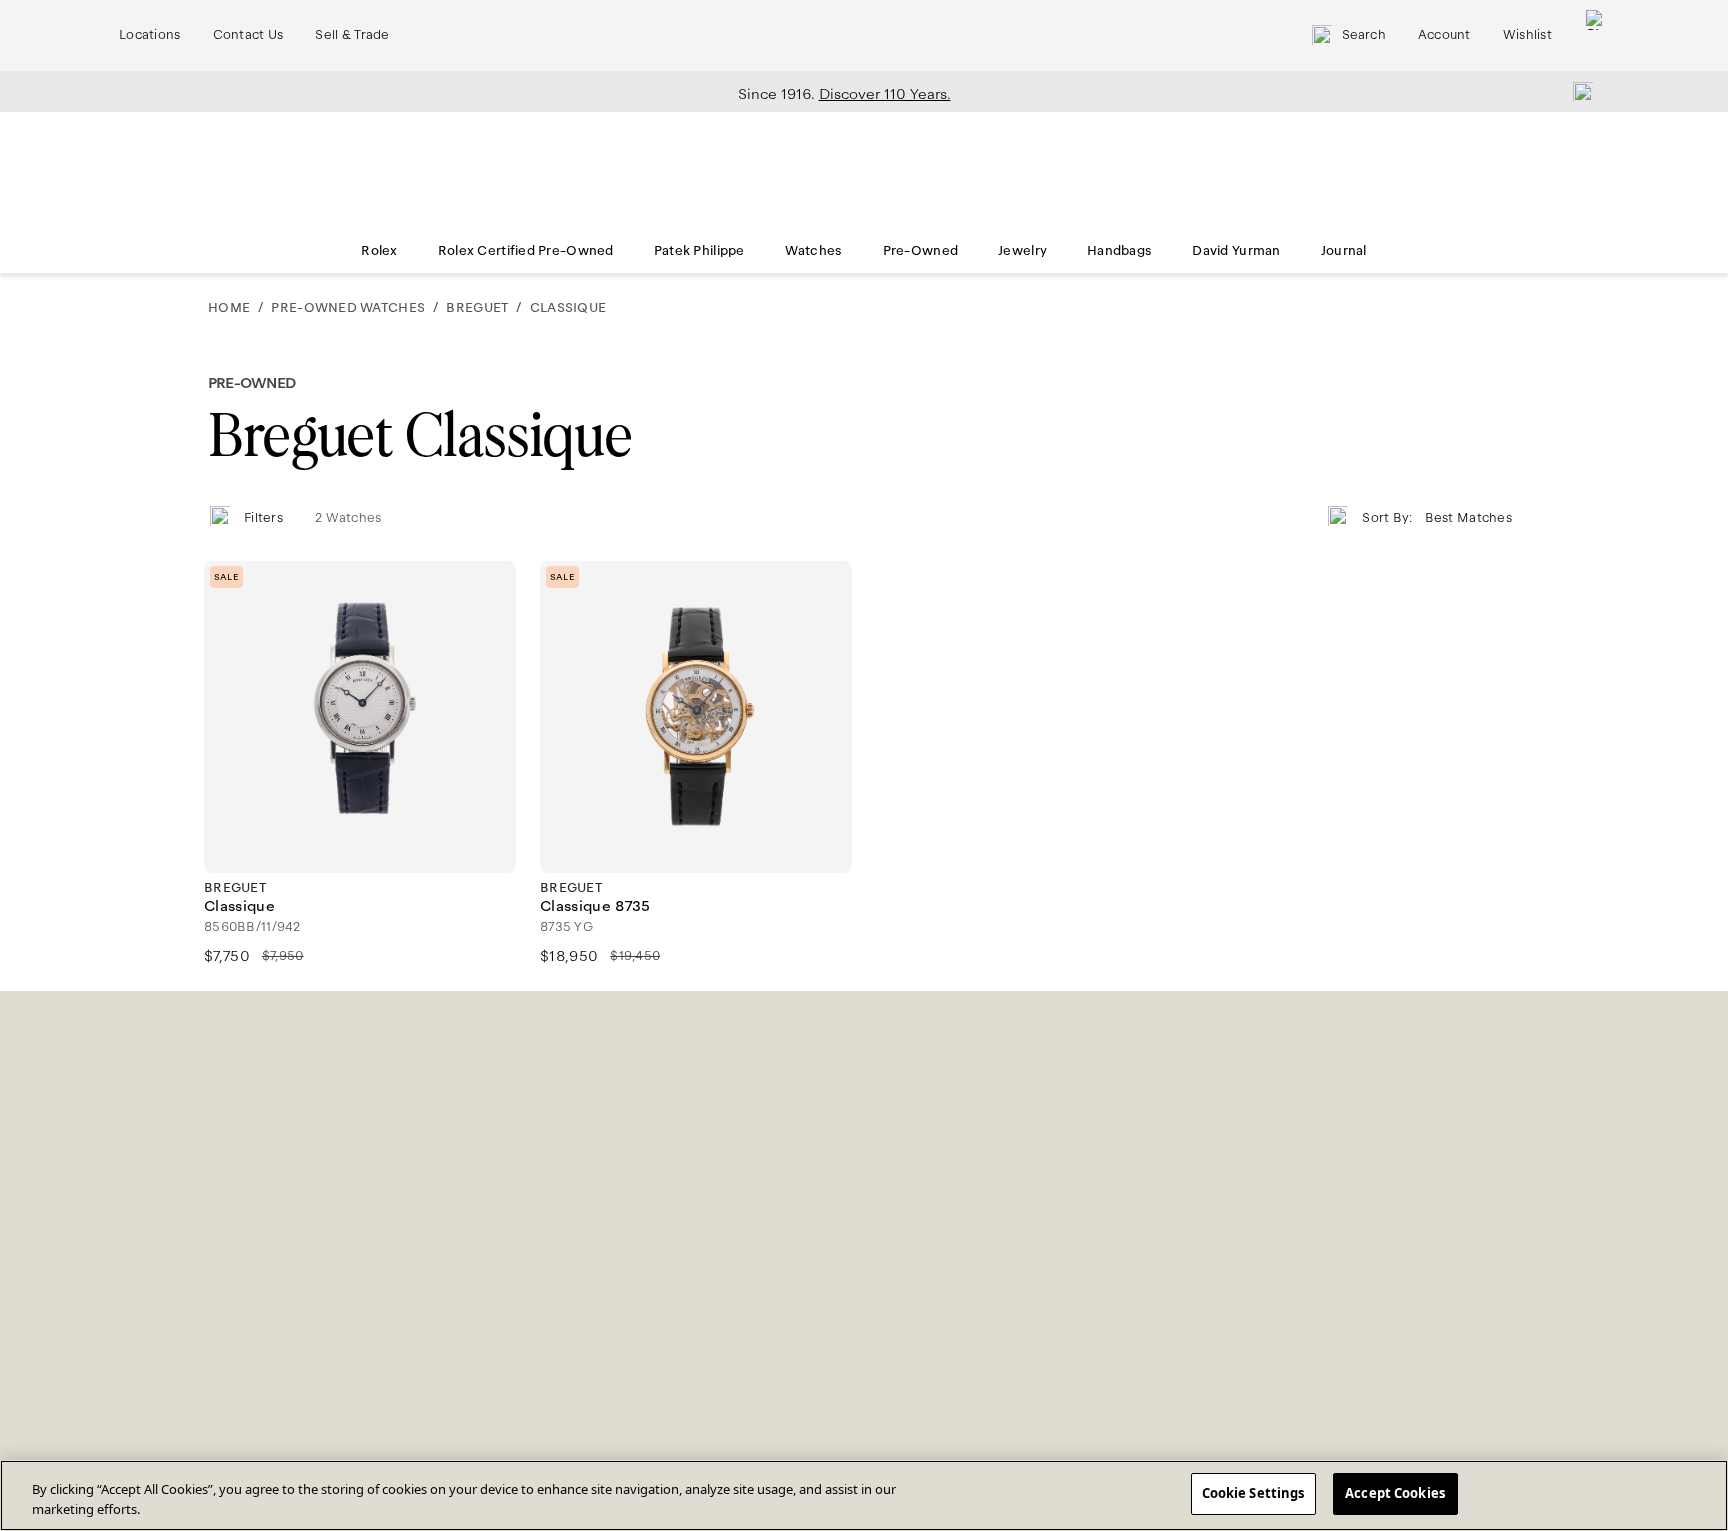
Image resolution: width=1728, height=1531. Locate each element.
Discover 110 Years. (885, 94)
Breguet (477, 308)
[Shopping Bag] (1596, 35)
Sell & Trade (352, 35)
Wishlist (1527, 35)
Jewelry (1022, 251)
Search (1364, 35)
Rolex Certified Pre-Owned (526, 251)
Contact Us (248, 35)
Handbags (1119, 251)
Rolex (379, 251)
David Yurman (1236, 251)
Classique (568, 308)
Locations (150, 35)
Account (1444, 35)
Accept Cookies (1395, 1493)
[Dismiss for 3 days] (1577, 91)
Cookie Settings (1253, 1493)
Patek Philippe (699, 251)
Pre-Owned (921, 251)
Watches (814, 251)
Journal (1344, 251)
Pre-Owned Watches (348, 308)
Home (229, 308)
